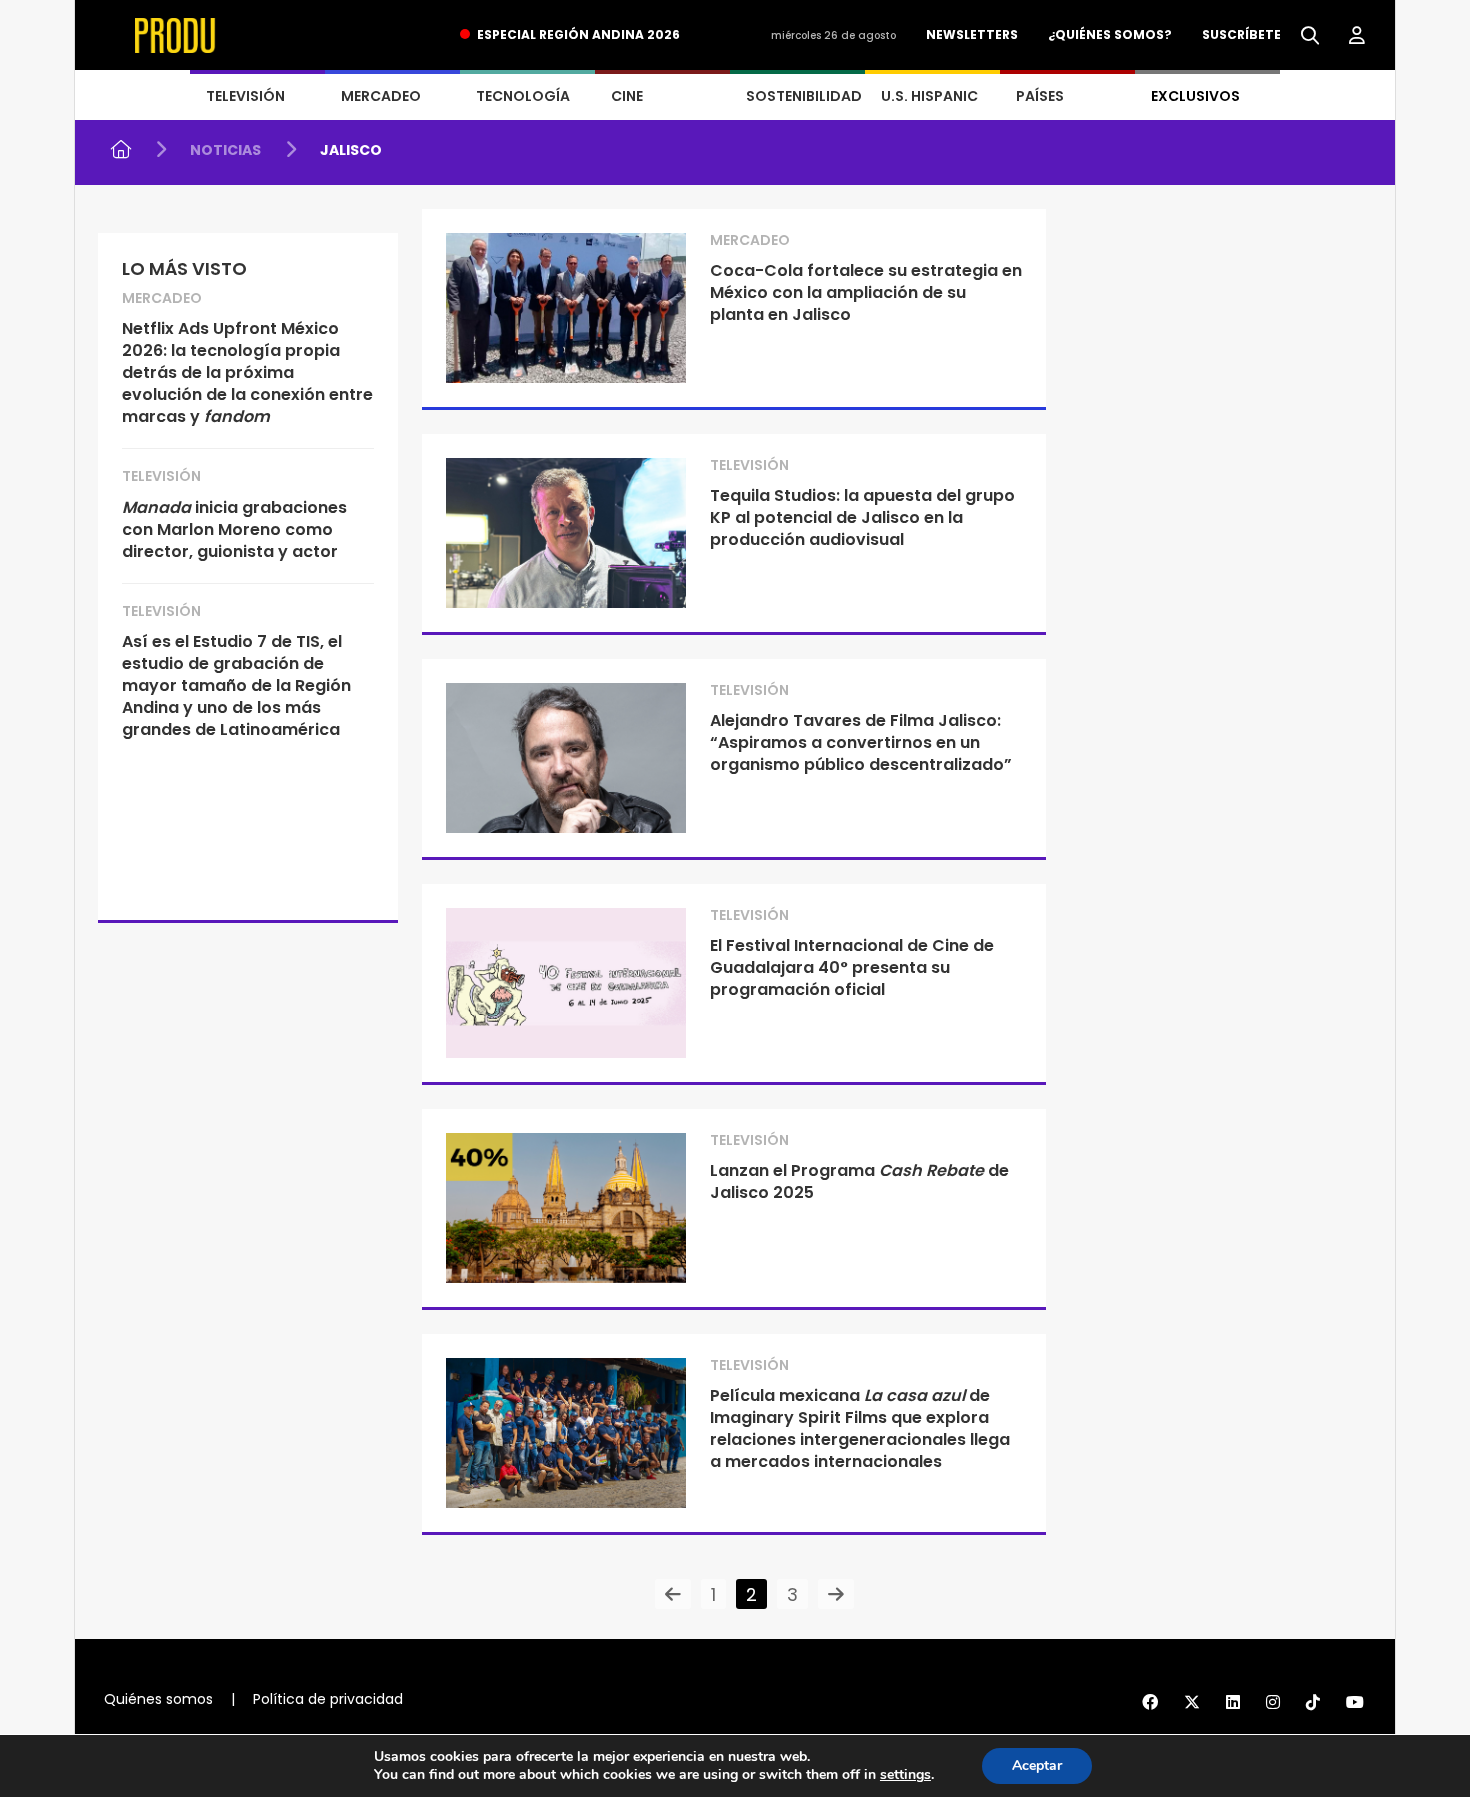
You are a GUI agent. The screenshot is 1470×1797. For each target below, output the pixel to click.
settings (905, 1775)
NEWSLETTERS (972, 34)
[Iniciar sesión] (1357, 36)
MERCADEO (381, 96)
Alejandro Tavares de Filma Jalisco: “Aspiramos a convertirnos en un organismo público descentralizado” (861, 742)
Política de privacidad (328, 1699)
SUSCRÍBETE (1241, 34)
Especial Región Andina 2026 (578, 34)
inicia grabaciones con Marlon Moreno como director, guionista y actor (234, 529)
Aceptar (1037, 1765)
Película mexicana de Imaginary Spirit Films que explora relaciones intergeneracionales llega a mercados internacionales (860, 1428)
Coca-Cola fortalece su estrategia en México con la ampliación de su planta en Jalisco (866, 292)
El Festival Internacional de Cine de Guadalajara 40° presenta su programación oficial (852, 967)
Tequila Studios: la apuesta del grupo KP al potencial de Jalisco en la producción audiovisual (862, 517)
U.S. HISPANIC (929, 96)
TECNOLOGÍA (523, 96)
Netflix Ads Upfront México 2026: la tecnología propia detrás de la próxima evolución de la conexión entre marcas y (247, 372)
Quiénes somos (158, 1699)
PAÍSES (1040, 96)
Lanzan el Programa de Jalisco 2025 (859, 1181)
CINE (627, 96)
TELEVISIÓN (245, 96)
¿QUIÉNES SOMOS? (1110, 34)
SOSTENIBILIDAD (804, 96)
